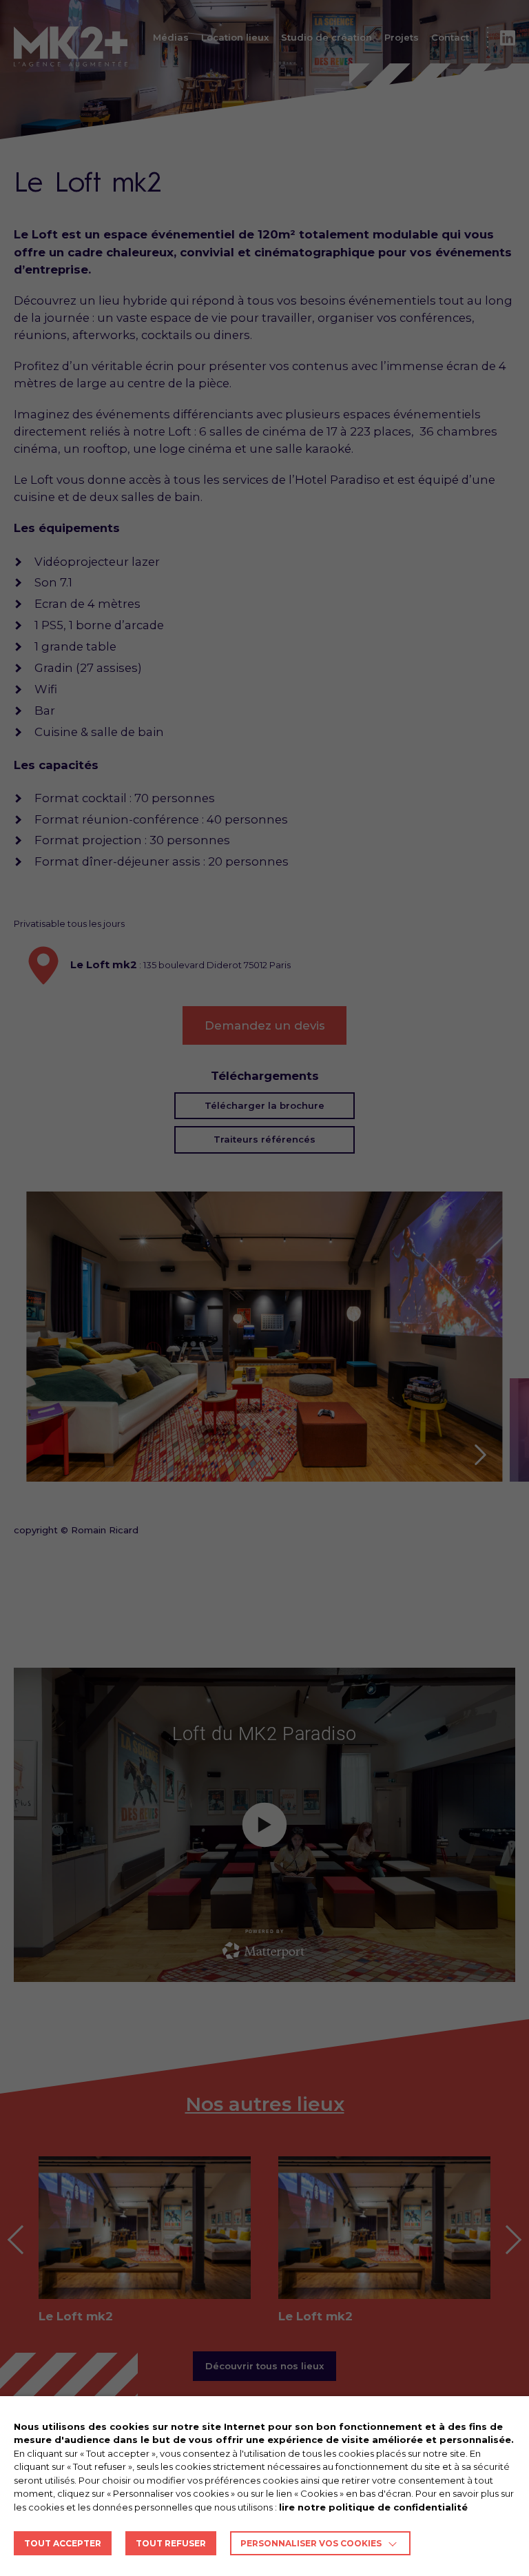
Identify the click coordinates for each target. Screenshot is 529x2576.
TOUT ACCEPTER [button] (63, 2543)
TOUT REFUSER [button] (171, 2543)
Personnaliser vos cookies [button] (311, 2543)
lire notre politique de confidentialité (373, 2507)
